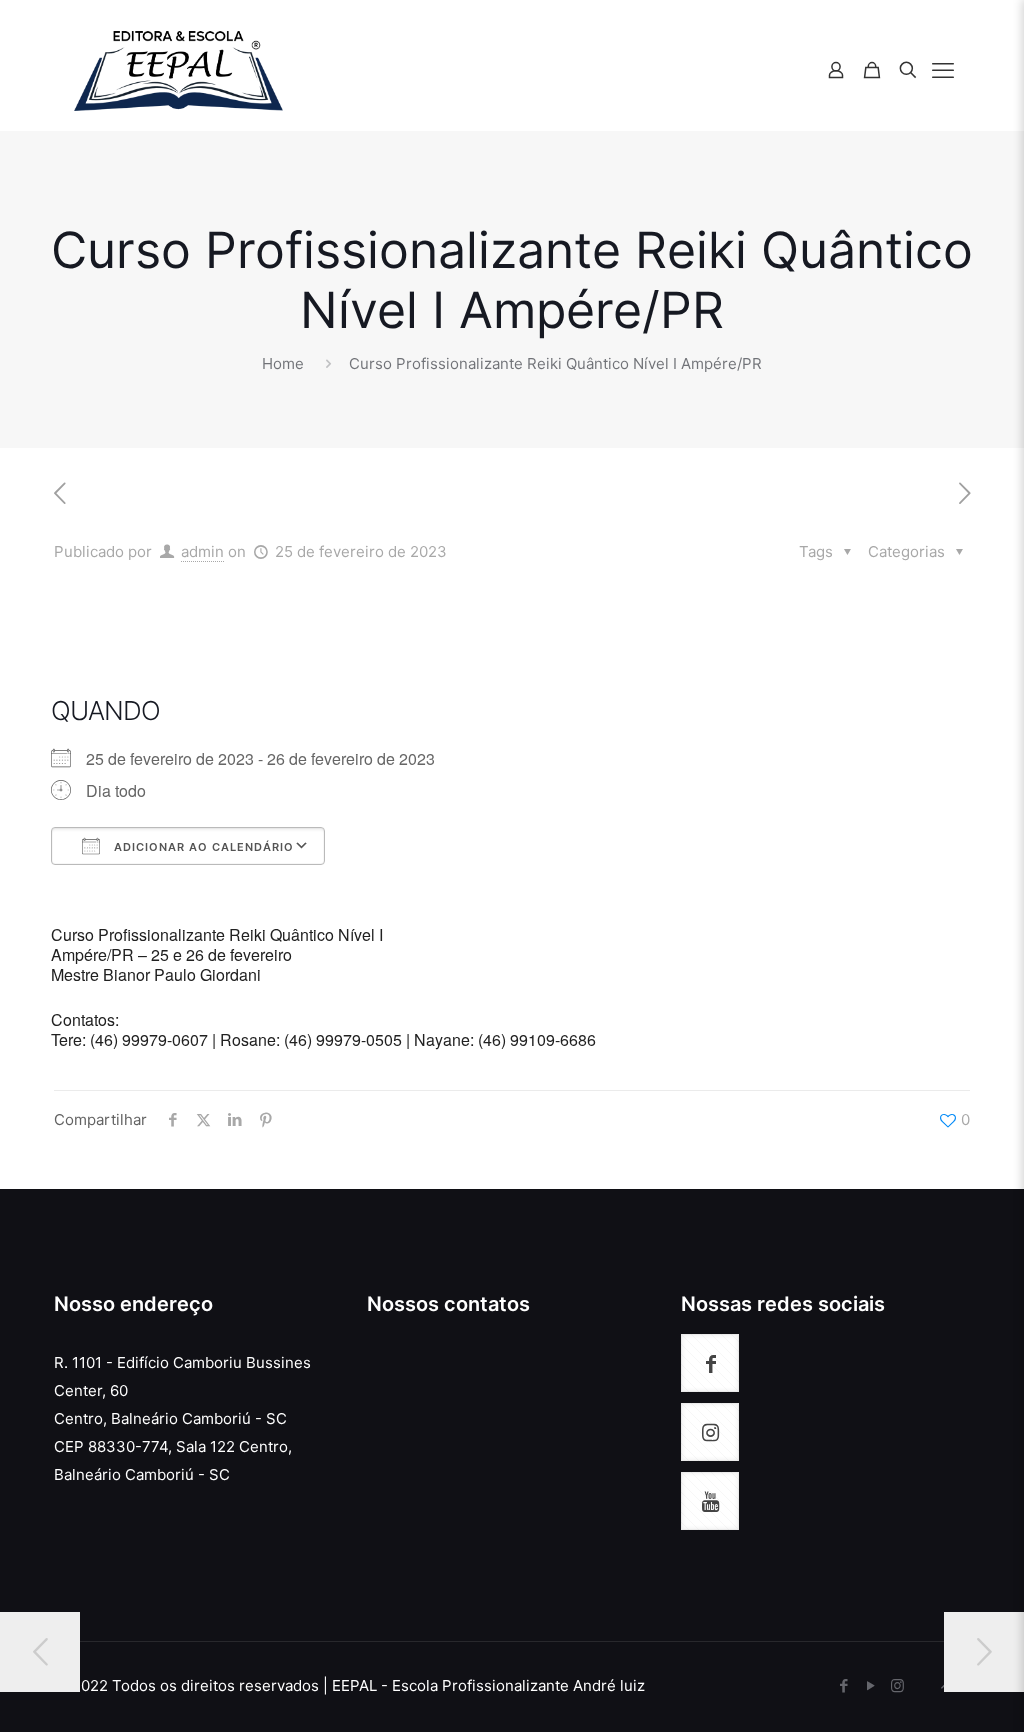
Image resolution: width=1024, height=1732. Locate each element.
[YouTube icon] (870, 1685)
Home (283, 363)
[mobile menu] (943, 70)
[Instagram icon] (897, 1685)
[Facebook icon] (843, 1685)
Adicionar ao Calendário (202, 847)
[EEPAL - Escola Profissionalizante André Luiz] (178, 70)
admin (202, 551)
